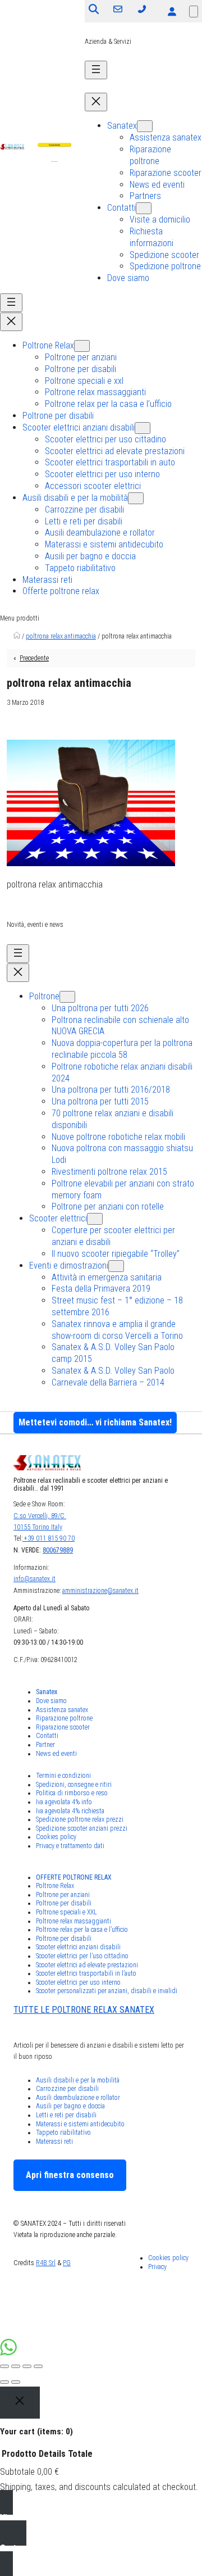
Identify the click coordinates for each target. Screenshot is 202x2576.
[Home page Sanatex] (17, 636)
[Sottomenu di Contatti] (144, 208)
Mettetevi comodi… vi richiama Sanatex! (95, 1422)
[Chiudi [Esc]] (4, 2366)
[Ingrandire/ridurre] (38, 2366)
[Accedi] (172, 11)
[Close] (20, 2403)
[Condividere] (16, 2366)
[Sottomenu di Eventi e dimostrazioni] (116, 1266)
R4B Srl (46, 2263)
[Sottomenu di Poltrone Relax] (82, 346)
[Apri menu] (96, 70)
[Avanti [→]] (16, 2382)
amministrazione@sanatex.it (100, 1591)
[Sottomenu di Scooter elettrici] (95, 1219)
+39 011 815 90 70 (49, 1538)
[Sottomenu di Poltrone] (67, 997)
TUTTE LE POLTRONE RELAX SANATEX (84, 2010)
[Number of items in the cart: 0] (194, 12)
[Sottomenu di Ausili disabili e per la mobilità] (136, 498)
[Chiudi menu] (96, 102)
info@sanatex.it (35, 1579)
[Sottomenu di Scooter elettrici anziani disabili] (143, 428)
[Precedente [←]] (4, 2382)
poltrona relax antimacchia (61, 636)
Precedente (34, 658)
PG (67, 2263)
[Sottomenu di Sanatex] (145, 126)
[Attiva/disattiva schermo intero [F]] (27, 2366)
